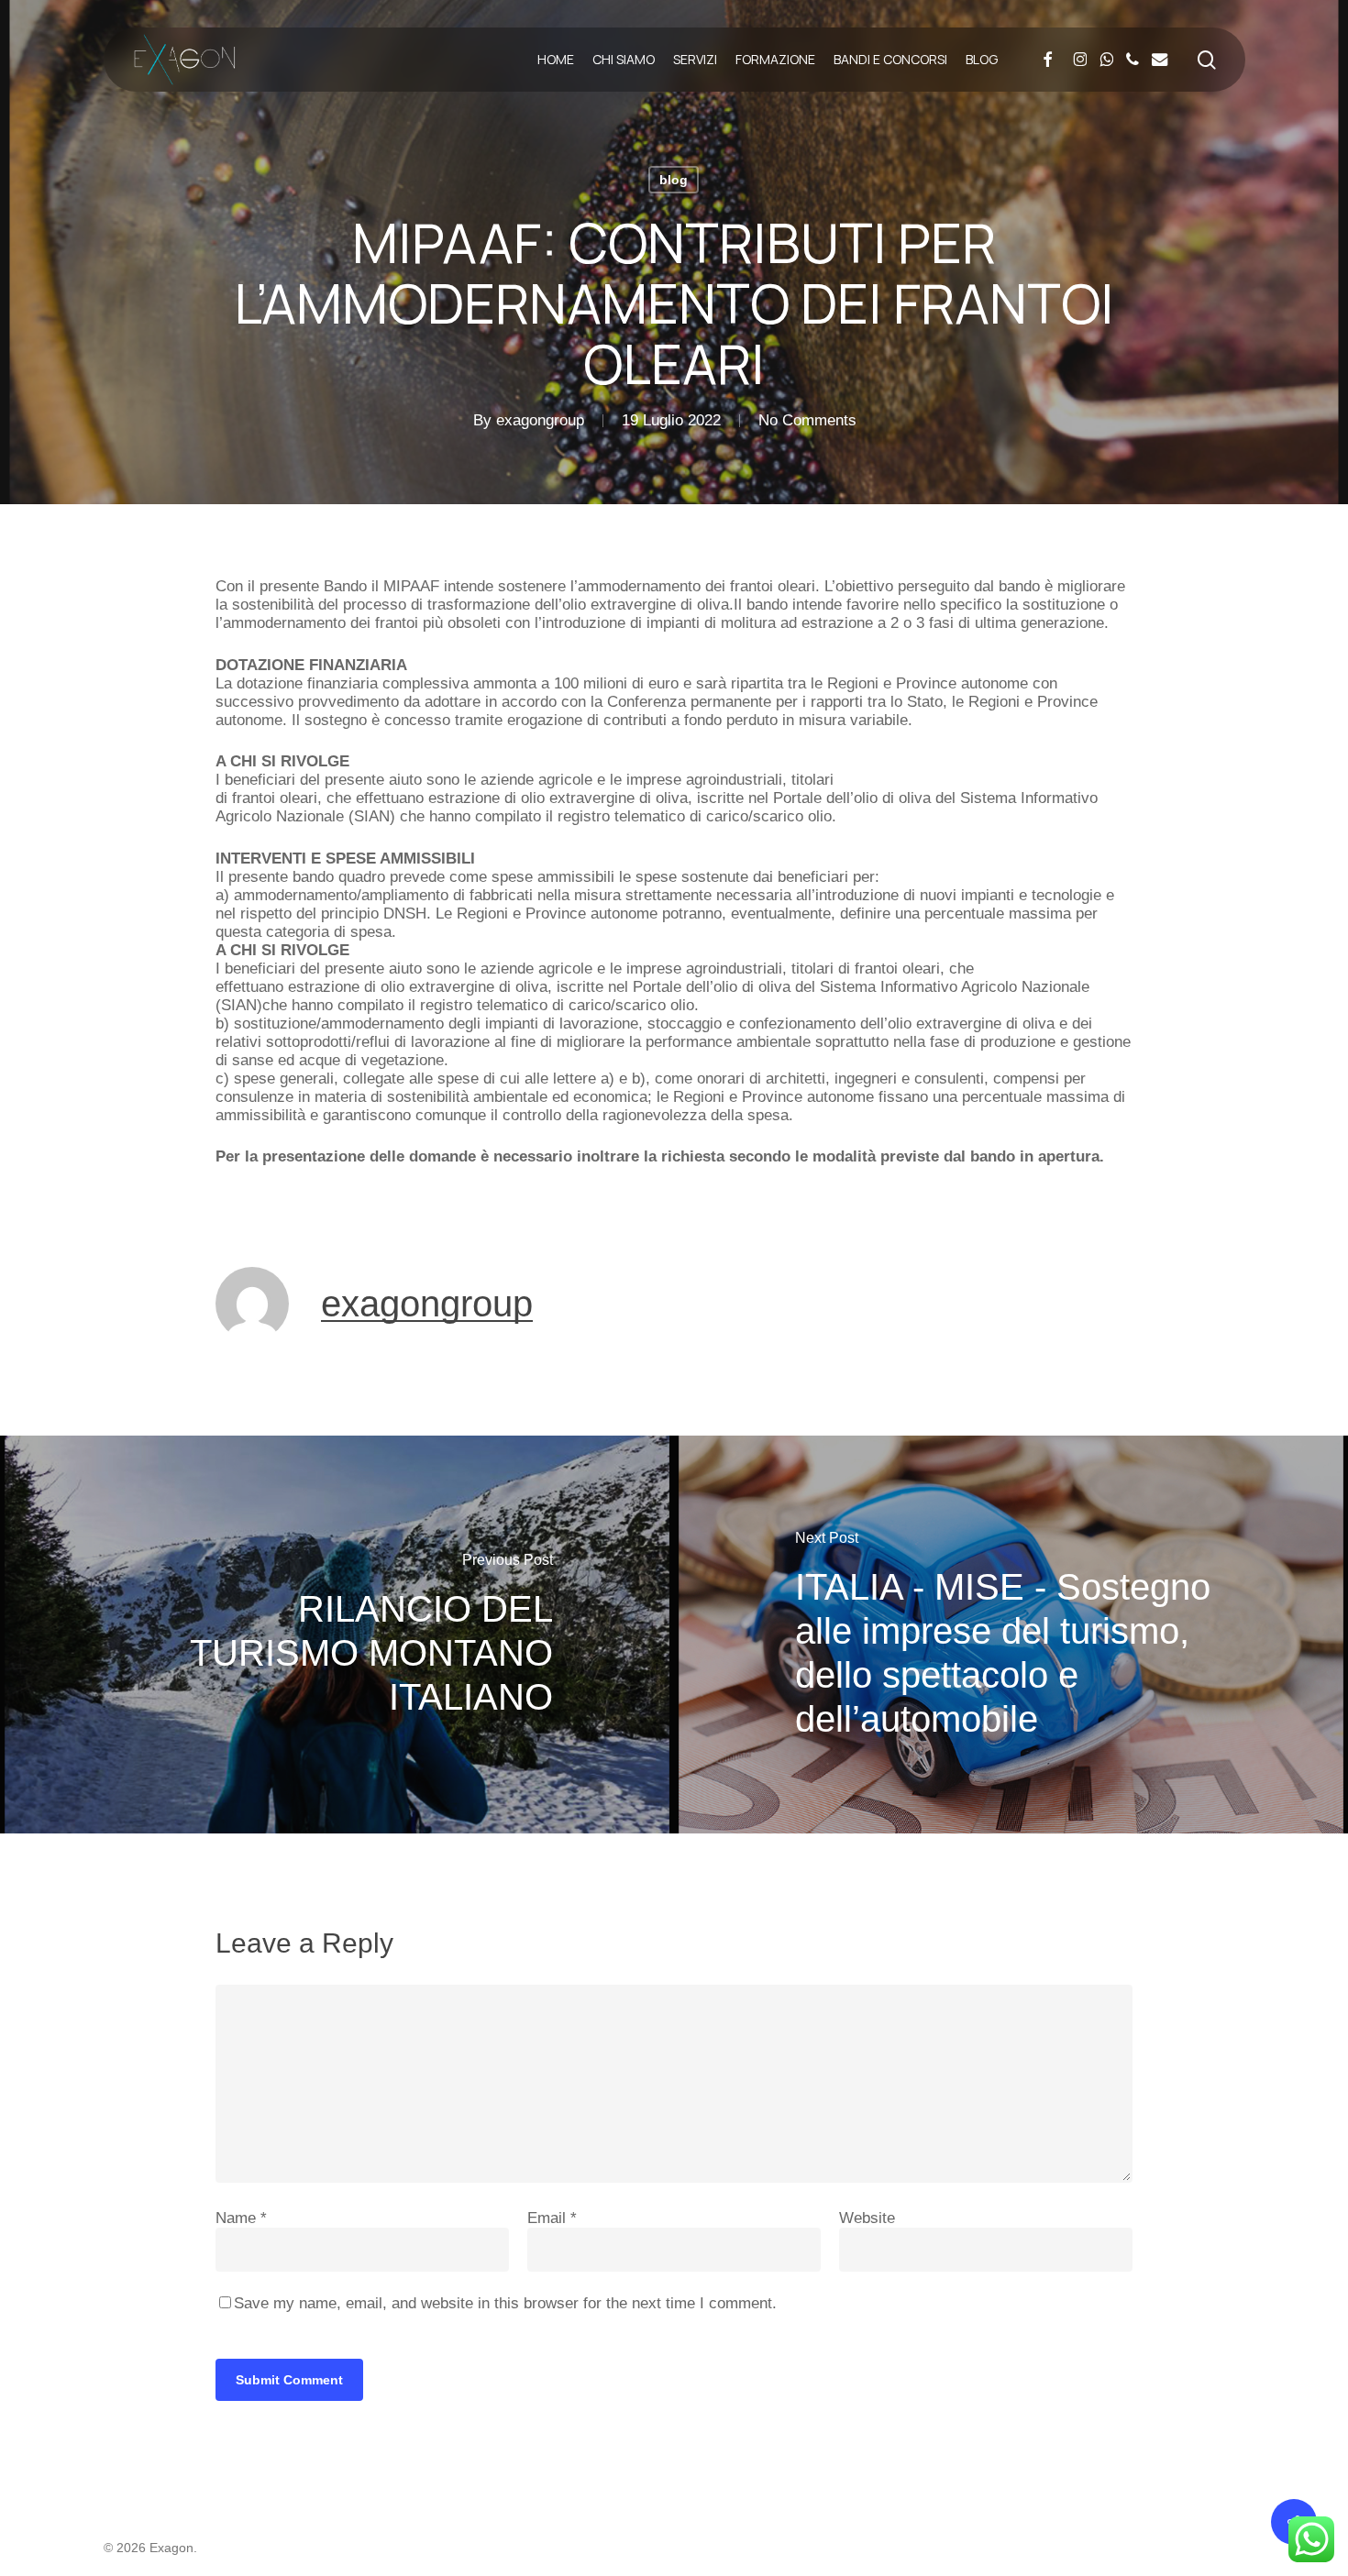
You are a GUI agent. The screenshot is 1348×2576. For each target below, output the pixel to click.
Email (552, 2218)
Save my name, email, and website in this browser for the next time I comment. (505, 2303)
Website (867, 2218)
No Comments (807, 420)
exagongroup (540, 420)
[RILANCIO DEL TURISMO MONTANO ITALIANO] (337, 1635)
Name (241, 2218)
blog (674, 180)
